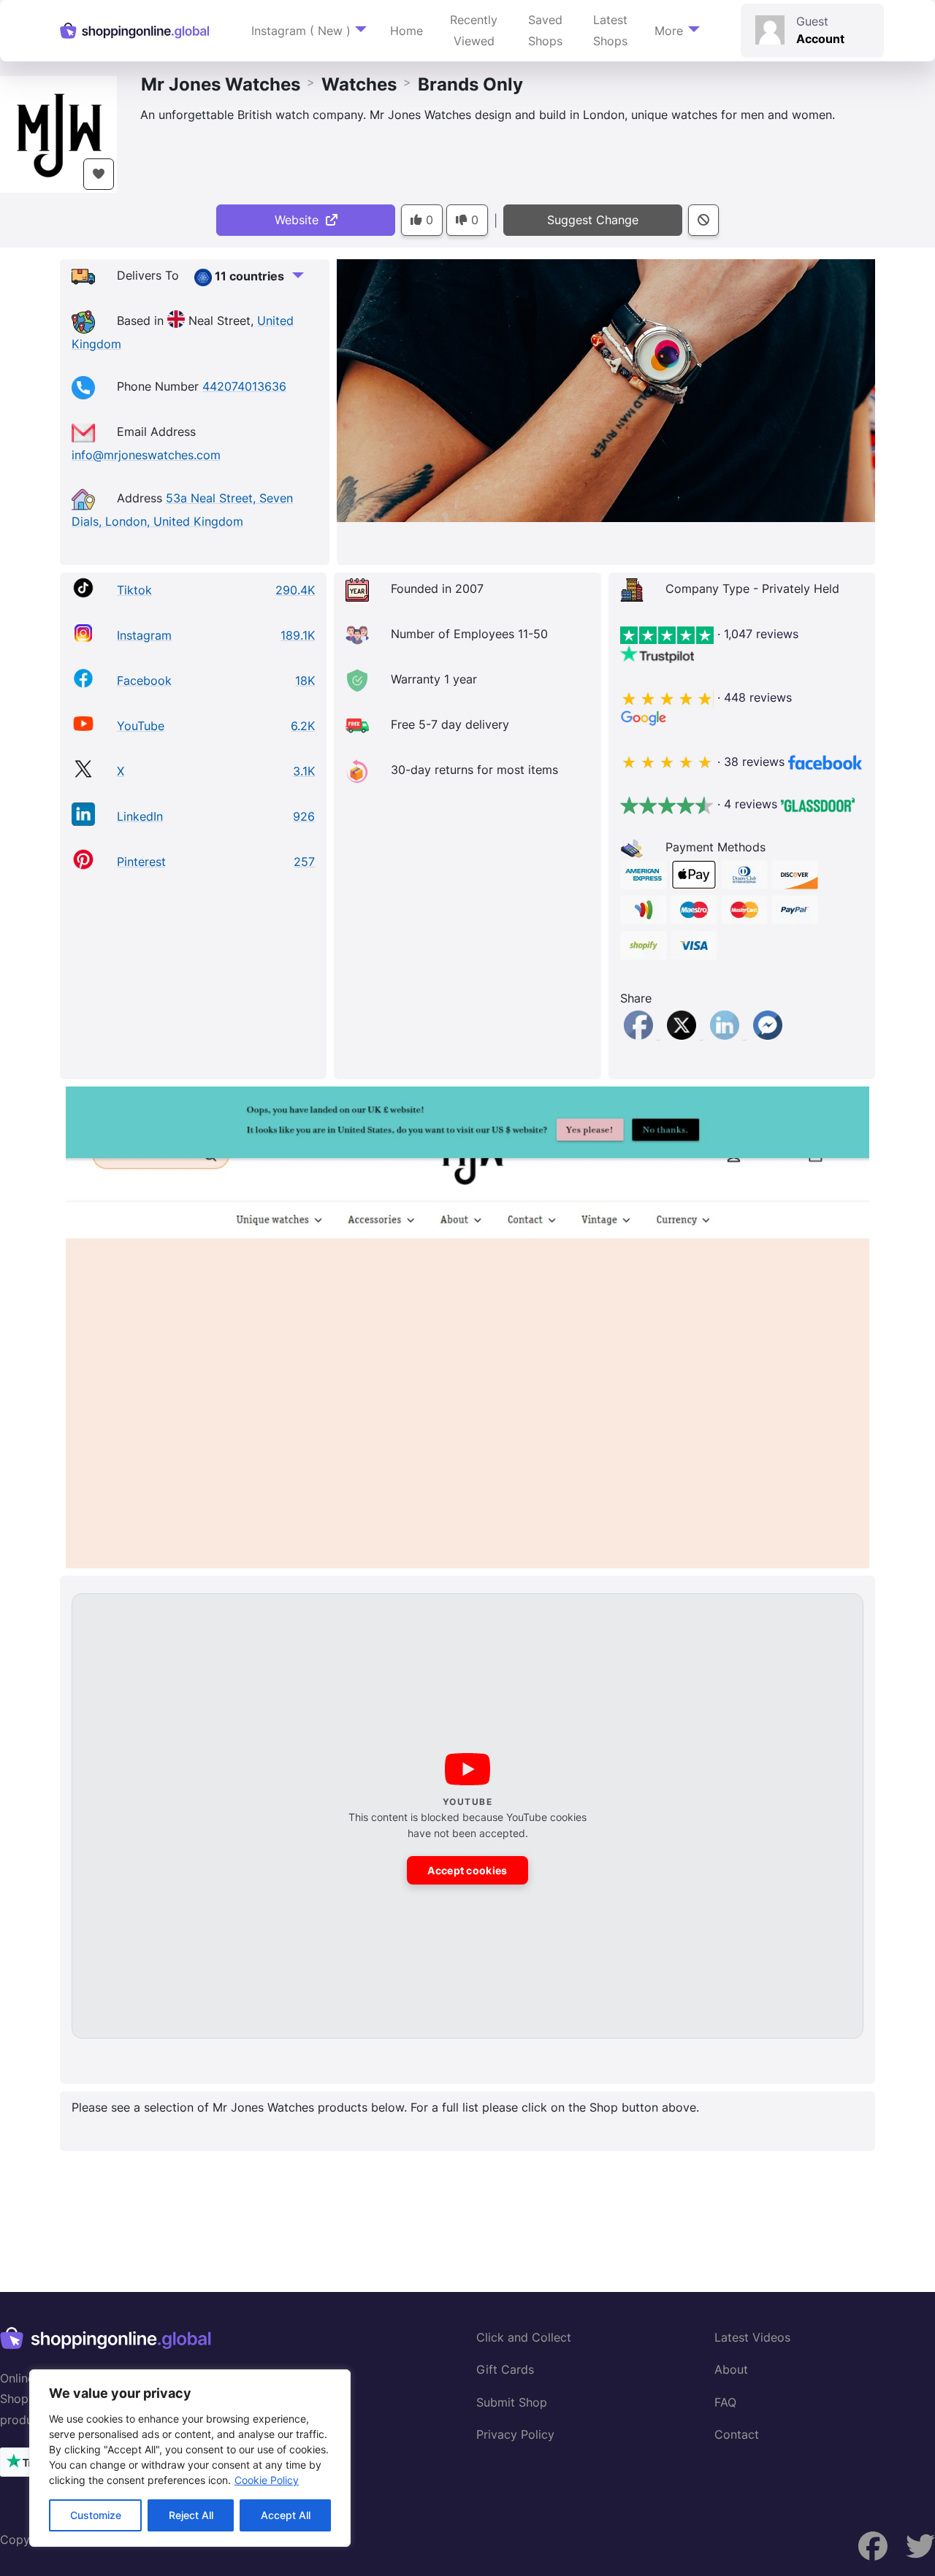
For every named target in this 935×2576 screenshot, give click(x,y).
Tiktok (134, 590)
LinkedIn (140, 816)
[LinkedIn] (726, 1035)
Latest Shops (610, 30)
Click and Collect (524, 2337)
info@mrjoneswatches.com (146, 455)
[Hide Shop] (703, 220)
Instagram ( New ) (301, 31)
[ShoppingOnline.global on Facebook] (920, 2546)
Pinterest (141, 862)
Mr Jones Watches (221, 84)
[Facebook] (640, 1035)
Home (407, 31)
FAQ (725, 2402)
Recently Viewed (474, 30)
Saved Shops (545, 30)
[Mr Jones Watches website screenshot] (467, 1327)
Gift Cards (505, 2369)
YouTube (141, 726)
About (731, 2369)
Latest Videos (752, 2337)
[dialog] (190, 2458)
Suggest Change (593, 220)
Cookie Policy (267, 2480)
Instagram (144, 635)
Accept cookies (467, 1870)
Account (820, 39)
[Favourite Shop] (99, 174)
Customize (96, 2515)
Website (300, 220)
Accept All (286, 2515)
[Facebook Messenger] (768, 1035)
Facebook (144, 681)
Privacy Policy (515, 2434)
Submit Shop (512, 2402)
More (669, 31)
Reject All (191, 2515)
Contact (737, 2434)
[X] (683, 1035)
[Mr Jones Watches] (58, 133)
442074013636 (244, 386)
